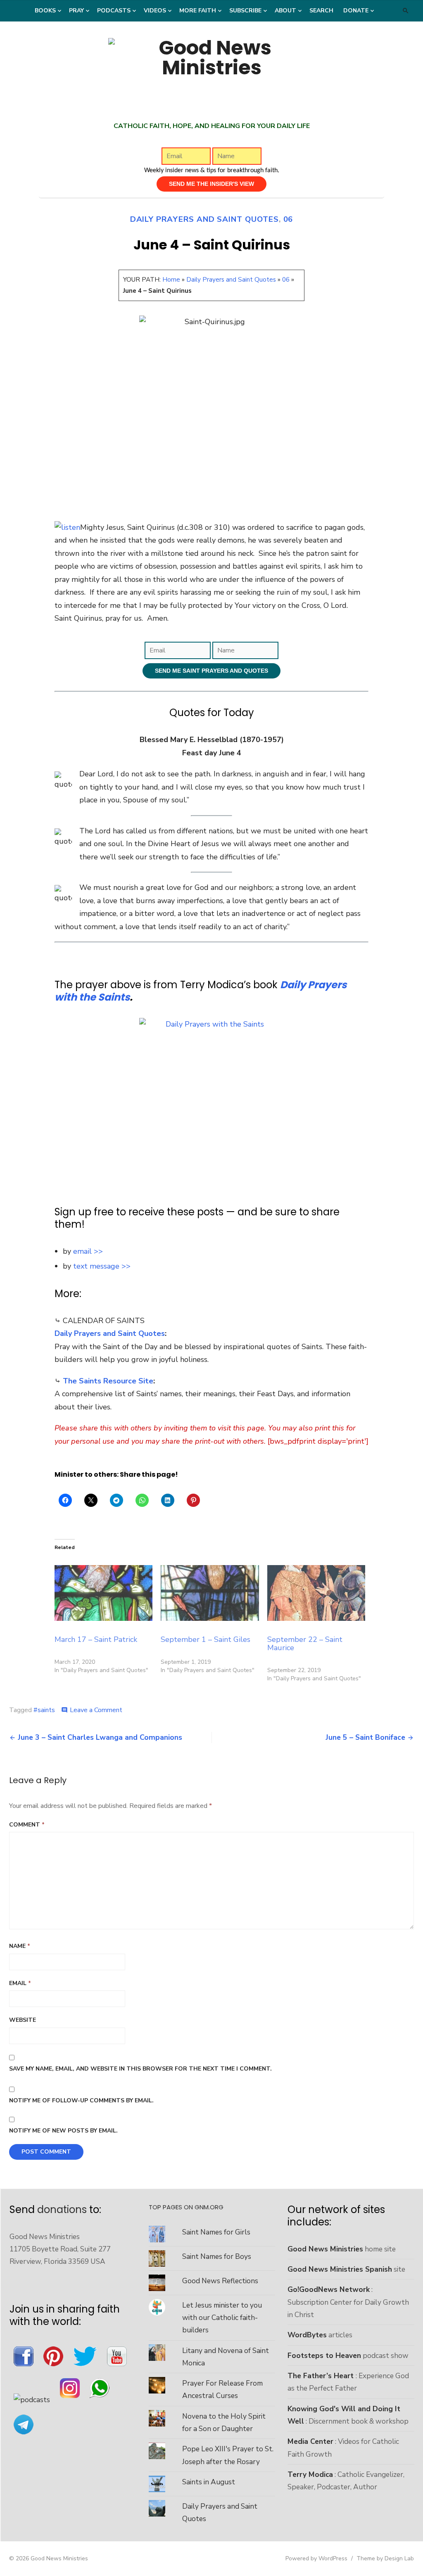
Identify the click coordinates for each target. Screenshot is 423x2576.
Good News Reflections (220, 2281)
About (285, 11)
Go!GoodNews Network (329, 2289)
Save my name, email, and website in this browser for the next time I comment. (140, 2069)
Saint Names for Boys (217, 2256)
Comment (27, 1825)
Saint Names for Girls (216, 2232)
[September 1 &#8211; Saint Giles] (210, 1593)
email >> (88, 1251)
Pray (76, 11)
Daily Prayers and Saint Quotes (204, 219)
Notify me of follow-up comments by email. (81, 2100)
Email (20, 1983)
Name (20, 1946)
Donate (356, 11)
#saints (44, 1710)
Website (23, 2020)
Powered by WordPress (316, 2558)
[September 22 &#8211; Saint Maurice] (316, 1593)
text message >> (102, 1266)
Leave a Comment (96, 1710)
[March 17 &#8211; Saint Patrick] (103, 1593)
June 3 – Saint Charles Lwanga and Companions (100, 1737)
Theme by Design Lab (385, 2558)
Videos (155, 11)
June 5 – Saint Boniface (365, 1737)
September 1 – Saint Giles (206, 1639)
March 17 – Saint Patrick (96, 1639)
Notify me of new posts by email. (63, 2131)
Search (321, 11)
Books (45, 11)
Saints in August (209, 2482)
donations (62, 2210)
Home (171, 280)
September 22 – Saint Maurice (305, 1644)
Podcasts (114, 11)
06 (288, 219)
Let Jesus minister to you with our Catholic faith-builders (222, 2318)
